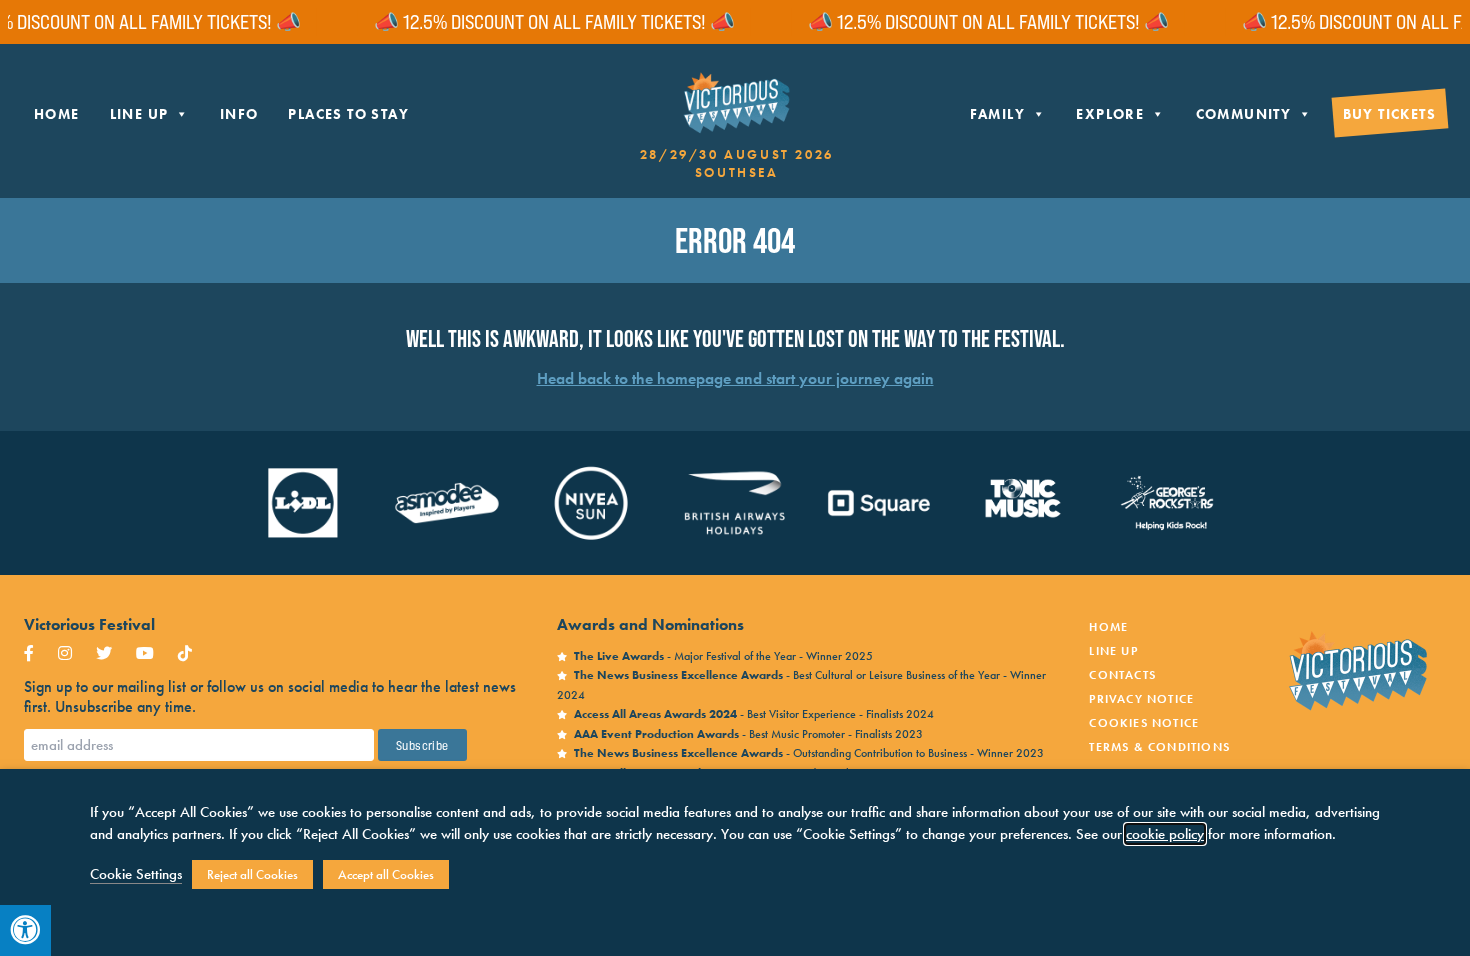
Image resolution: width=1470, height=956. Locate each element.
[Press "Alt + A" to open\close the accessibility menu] (25, 930)
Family (997, 114)
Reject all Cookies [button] (252, 874)
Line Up (139, 114)
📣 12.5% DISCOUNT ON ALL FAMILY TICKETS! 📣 (537, 22)
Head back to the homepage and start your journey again (735, 378)
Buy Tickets (1389, 114)
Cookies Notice (1144, 723)
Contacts (1122, 675)
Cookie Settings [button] (136, 874)
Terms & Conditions (1159, 747)
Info (239, 114)
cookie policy (1165, 834)
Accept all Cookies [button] (386, 874)
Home (57, 114)
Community (1244, 114)
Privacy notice (1141, 699)
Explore (1110, 114)
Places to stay (348, 114)
